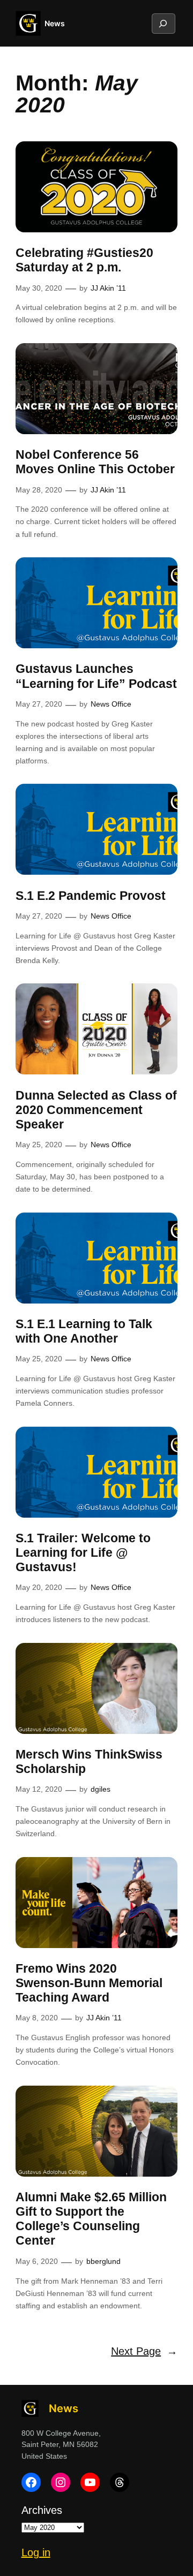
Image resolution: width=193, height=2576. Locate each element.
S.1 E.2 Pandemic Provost (91, 896)
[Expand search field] (163, 24)
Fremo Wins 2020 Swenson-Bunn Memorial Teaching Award (89, 1983)
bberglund (103, 2261)
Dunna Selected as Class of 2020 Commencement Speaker (96, 1110)
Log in (36, 2552)
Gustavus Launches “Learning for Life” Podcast (96, 676)
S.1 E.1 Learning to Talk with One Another (84, 1331)
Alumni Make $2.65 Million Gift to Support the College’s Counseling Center (91, 2219)
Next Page (144, 2351)
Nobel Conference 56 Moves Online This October (95, 462)
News (55, 23)
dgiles (101, 1789)
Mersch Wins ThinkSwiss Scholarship (89, 1762)
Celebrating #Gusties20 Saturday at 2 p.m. (84, 260)
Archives (42, 2510)
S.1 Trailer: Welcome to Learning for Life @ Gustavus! (83, 1553)
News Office (111, 704)
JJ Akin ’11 (108, 288)
